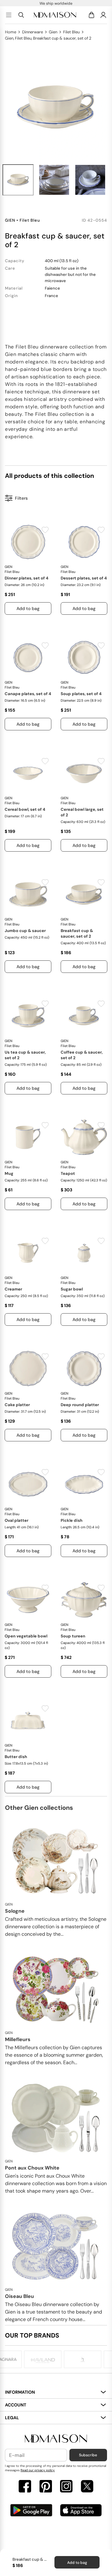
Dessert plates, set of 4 (84, 578)
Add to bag (77, 2563)
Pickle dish (72, 1520)
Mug (9, 1173)
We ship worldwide (56, 3)
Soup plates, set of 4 (81, 694)
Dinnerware (33, 32)
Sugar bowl (72, 1289)
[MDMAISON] (55, 15)
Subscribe (88, 2455)
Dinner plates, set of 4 (26, 578)
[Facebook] (25, 2487)
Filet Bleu (71, 32)
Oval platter (16, 1520)
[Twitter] (87, 2487)
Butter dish (16, 1757)
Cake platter (17, 1405)
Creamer (13, 1289)
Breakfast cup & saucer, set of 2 (77, 933)
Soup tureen (73, 1636)
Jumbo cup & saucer (25, 931)
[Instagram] (66, 2487)
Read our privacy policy (38, 2470)
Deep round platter (80, 1405)
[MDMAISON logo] (56, 2439)
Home (11, 32)
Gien (53, 32)
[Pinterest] (46, 2487)
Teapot (68, 1173)
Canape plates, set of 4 (28, 694)
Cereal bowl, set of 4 (25, 809)
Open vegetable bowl (26, 1636)
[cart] (93, 15)
